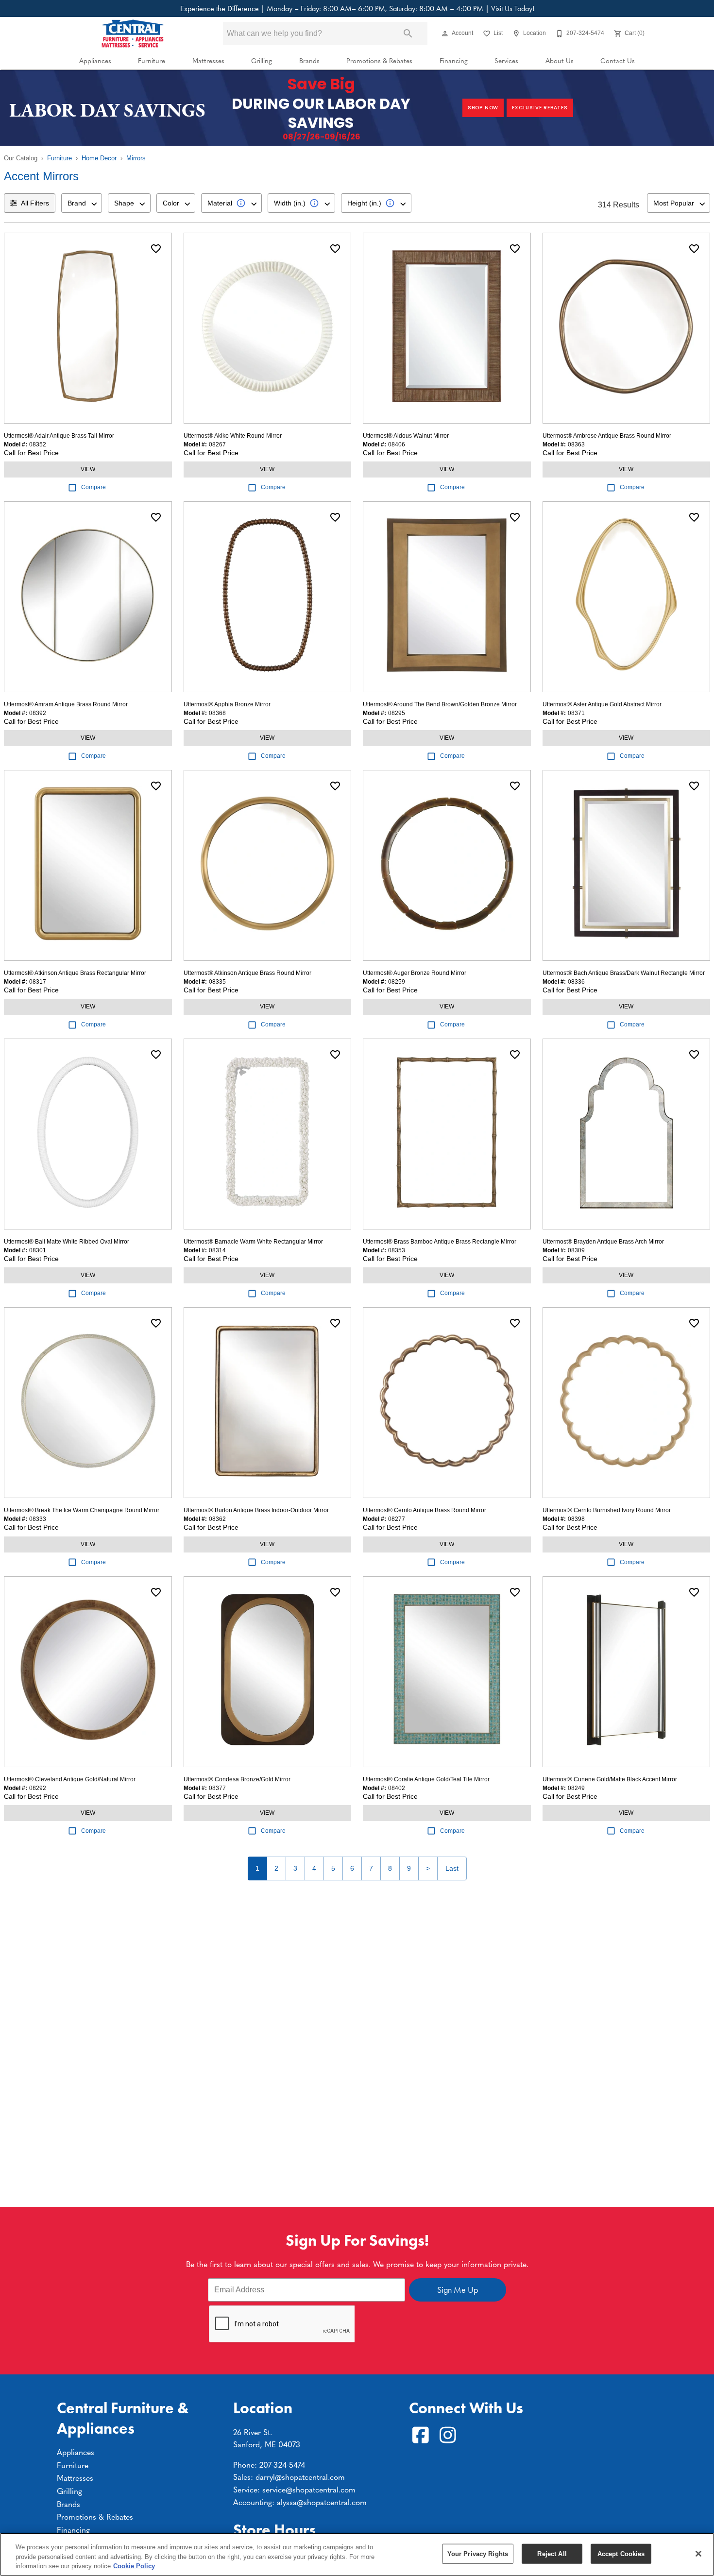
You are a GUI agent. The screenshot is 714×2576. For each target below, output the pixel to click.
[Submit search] (408, 34)
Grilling (262, 60)
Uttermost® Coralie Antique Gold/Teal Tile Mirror (426, 1779)
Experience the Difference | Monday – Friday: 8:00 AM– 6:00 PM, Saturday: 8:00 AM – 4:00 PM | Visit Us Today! (357, 9)
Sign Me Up (458, 2290)
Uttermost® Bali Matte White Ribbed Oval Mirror (67, 1242)
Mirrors (136, 158)
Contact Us (618, 60)
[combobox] (82, 203)
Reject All (552, 2553)
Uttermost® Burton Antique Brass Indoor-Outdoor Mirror (256, 1510)
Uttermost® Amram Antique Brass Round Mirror (66, 704)
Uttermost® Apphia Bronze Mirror (227, 704)
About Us (560, 60)
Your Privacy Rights (478, 2553)
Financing (454, 60)
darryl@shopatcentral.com (300, 2476)
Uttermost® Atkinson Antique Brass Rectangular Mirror (75, 973)
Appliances (95, 60)
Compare (93, 487)
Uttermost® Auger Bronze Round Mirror (415, 973)
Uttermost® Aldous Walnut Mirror (406, 436)
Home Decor (99, 158)
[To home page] (133, 34)
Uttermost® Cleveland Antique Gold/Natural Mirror (70, 1779)
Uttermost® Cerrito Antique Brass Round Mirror (425, 1510)
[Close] (698, 2554)
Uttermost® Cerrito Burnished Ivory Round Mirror (607, 1510)
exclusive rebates (540, 108)
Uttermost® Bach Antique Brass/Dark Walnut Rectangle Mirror (624, 973)
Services (506, 60)
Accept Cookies (621, 2553)
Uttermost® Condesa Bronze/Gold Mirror (237, 1779)
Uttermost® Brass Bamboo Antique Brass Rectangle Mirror (440, 1242)
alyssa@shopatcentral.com (322, 2502)
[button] (445, 34)
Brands (309, 60)
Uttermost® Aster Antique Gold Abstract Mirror (602, 704)
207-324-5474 (282, 2464)
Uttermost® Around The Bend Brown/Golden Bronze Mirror (440, 704)
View (88, 469)
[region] (357, 2554)
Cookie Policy (134, 2566)
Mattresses (208, 60)
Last (452, 1868)
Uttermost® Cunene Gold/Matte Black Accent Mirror (610, 1779)
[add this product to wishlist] (156, 249)
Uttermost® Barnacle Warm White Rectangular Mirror (253, 1242)
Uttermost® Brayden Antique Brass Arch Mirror (603, 1242)
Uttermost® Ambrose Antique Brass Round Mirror (607, 436)
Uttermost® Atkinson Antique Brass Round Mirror (247, 973)
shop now (483, 108)
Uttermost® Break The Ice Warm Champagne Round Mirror (82, 1510)
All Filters (35, 203)
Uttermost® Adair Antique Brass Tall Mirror (59, 436)
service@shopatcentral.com (309, 2489)
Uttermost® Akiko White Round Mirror (233, 436)
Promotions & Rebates (379, 60)
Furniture (152, 60)
